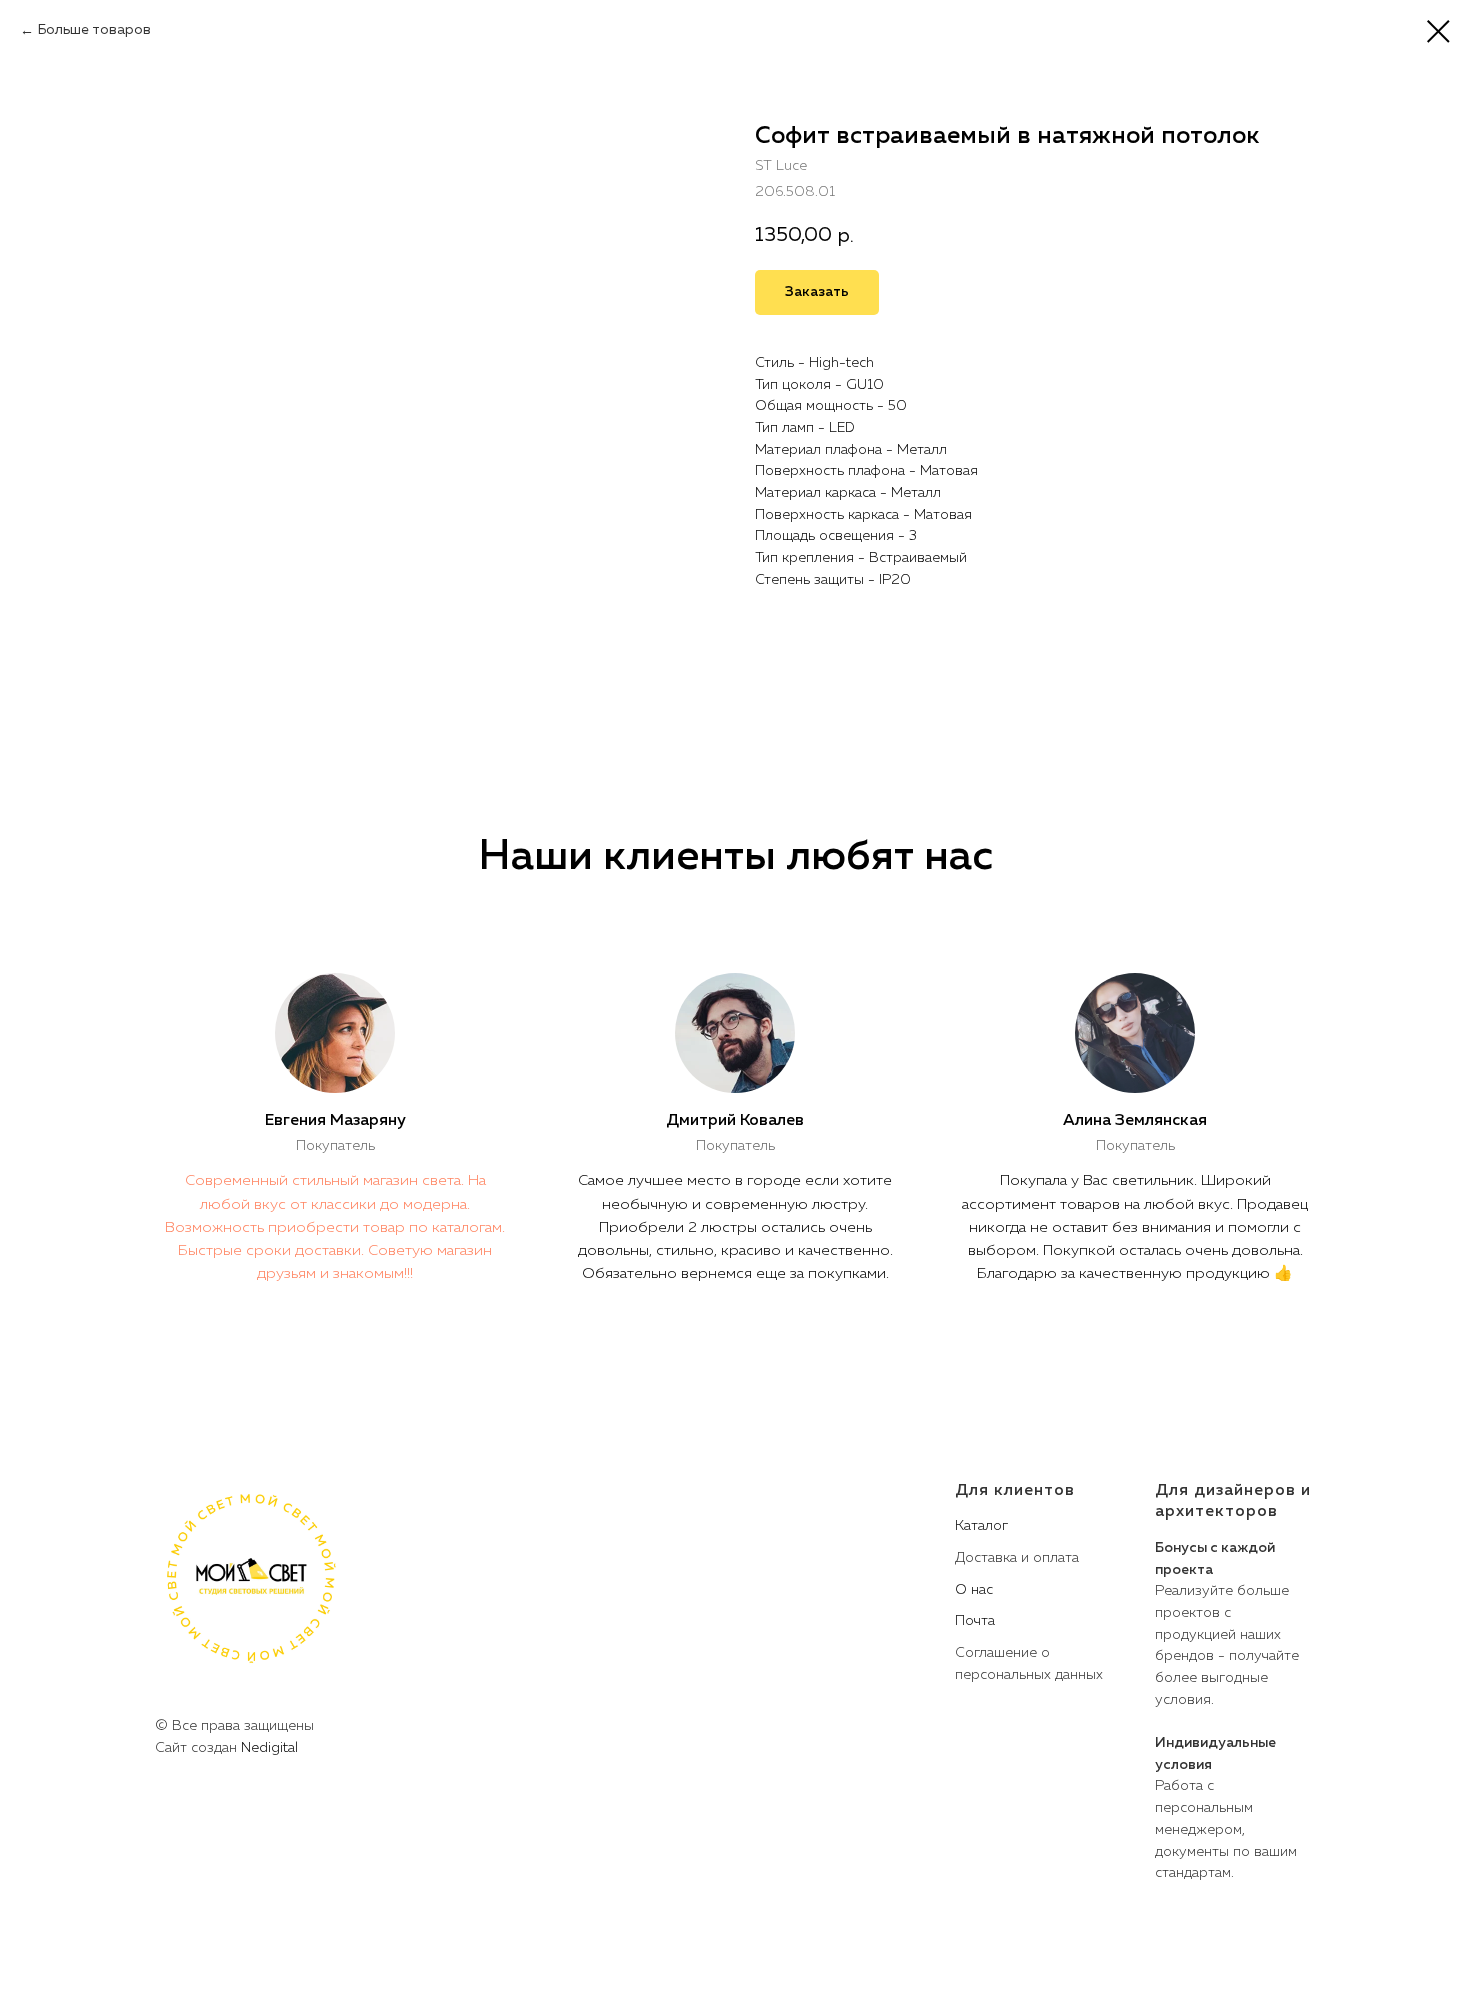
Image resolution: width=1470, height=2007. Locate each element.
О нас (974, 1590)
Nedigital (269, 1748)
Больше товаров (94, 30)
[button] (817, 292)
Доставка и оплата (1017, 1558)
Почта (975, 1621)
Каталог (981, 1526)
